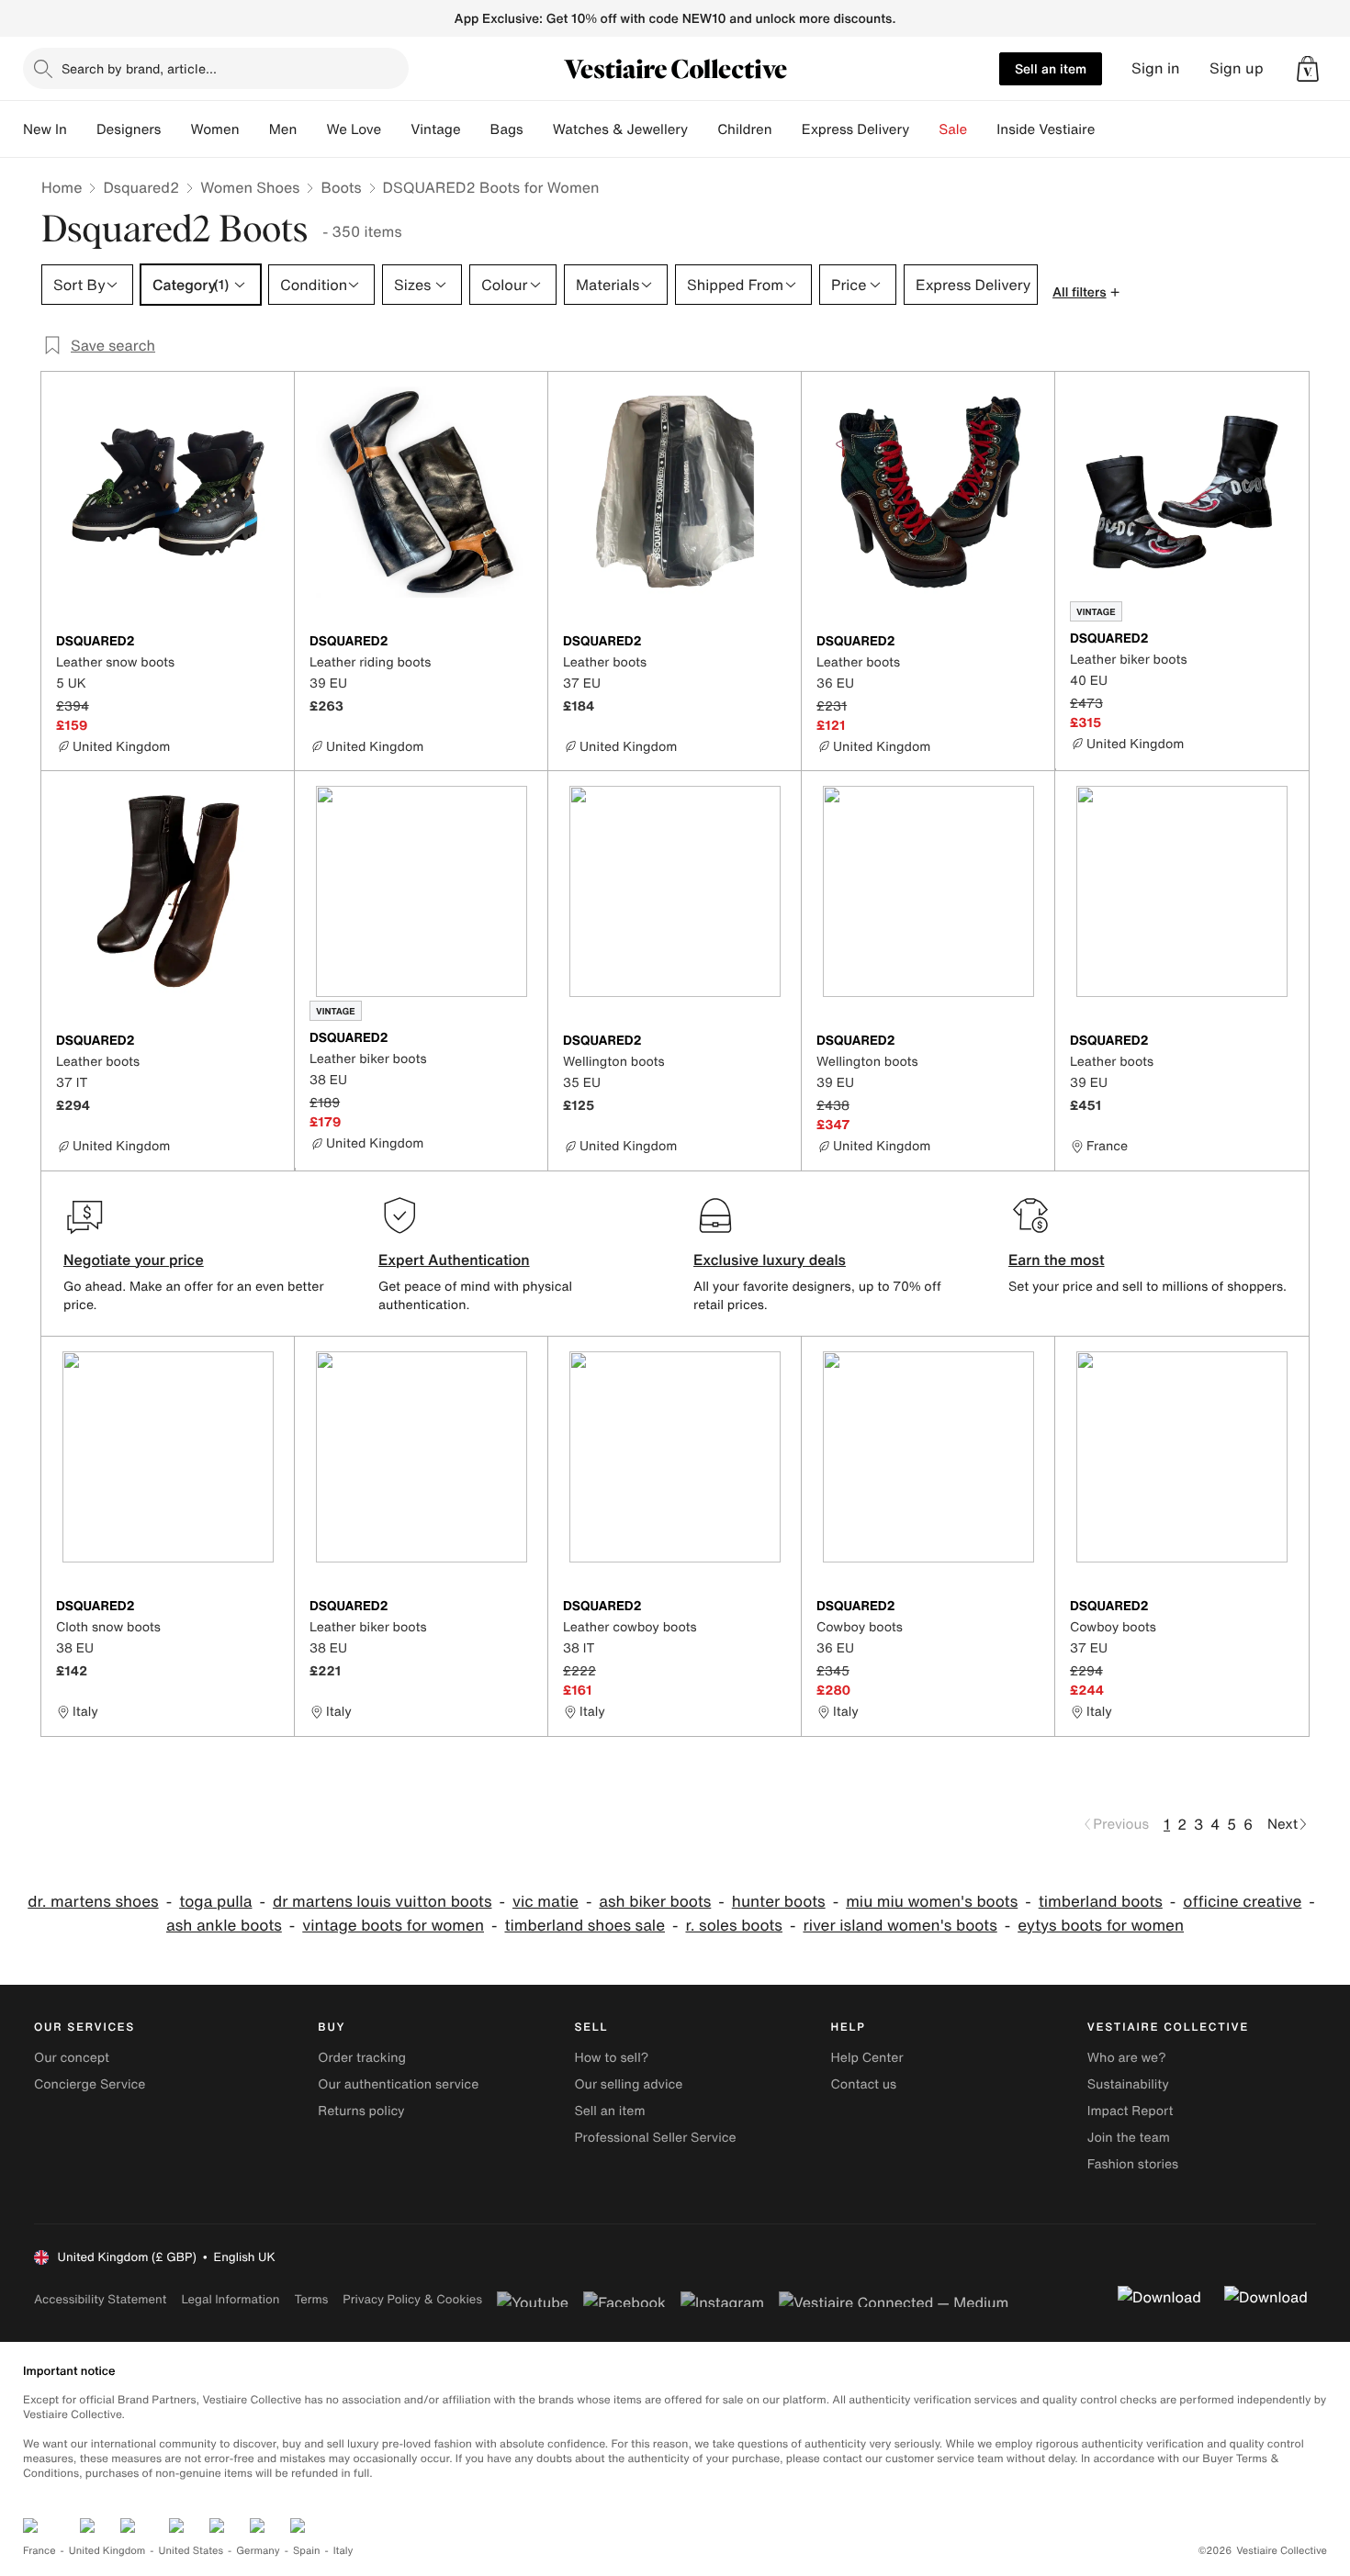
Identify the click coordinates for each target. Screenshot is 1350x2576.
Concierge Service (90, 2084)
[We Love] (396, 129)
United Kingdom (107, 2551)
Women (214, 129)
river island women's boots (900, 1926)
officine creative (1242, 1902)
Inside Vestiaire (1046, 129)
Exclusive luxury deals (770, 1260)
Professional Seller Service (655, 2138)
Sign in (1156, 68)
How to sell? (611, 2058)
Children (745, 129)
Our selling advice (628, 2084)
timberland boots (1101, 1902)
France (39, 2551)
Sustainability (1128, 2084)
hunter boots (779, 1902)
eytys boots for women (1101, 1926)
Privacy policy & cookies (412, 2299)
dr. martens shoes (93, 1902)
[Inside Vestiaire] (1109, 129)
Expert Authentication (454, 1260)
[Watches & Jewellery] (703, 129)
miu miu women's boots (932, 1902)
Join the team (1129, 2138)
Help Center (867, 2058)
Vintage (435, 129)
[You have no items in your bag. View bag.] (1308, 69)
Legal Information (230, 2299)
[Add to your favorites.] (269, 643)
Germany (258, 2551)
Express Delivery (856, 129)
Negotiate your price (134, 1260)
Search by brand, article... (139, 68)
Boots (341, 187)
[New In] (82, 129)
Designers (129, 129)
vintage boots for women (393, 1926)
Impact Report (1131, 2111)
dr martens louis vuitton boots (382, 1902)
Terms (311, 2299)
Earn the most (1057, 1260)
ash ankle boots (224, 1926)
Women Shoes (250, 187)
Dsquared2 (141, 187)
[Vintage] (476, 129)
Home (62, 187)
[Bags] (538, 129)
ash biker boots (655, 1902)
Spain (307, 2551)
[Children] (787, 129)
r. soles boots (734, 1926)
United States (191, 2551)
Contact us (864, 2084)
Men (283, 129)
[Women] (254, 129)
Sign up (1237, 68)
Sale (953, 129)
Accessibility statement (100, 2299)
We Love (354, 129)
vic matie (546, 1902)
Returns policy (361, 2111)
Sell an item (1051, 68)
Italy (343, 2551)
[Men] (311, 129)
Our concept (72, 2058)
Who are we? (1127, 2058)
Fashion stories (1133, 2164)
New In (45, 129)
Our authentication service (398, 2084)
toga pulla (215, 1902)
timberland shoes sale (585, 1926)
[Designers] (175, 129)
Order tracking (362, 2058)
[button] (1308, 69)
